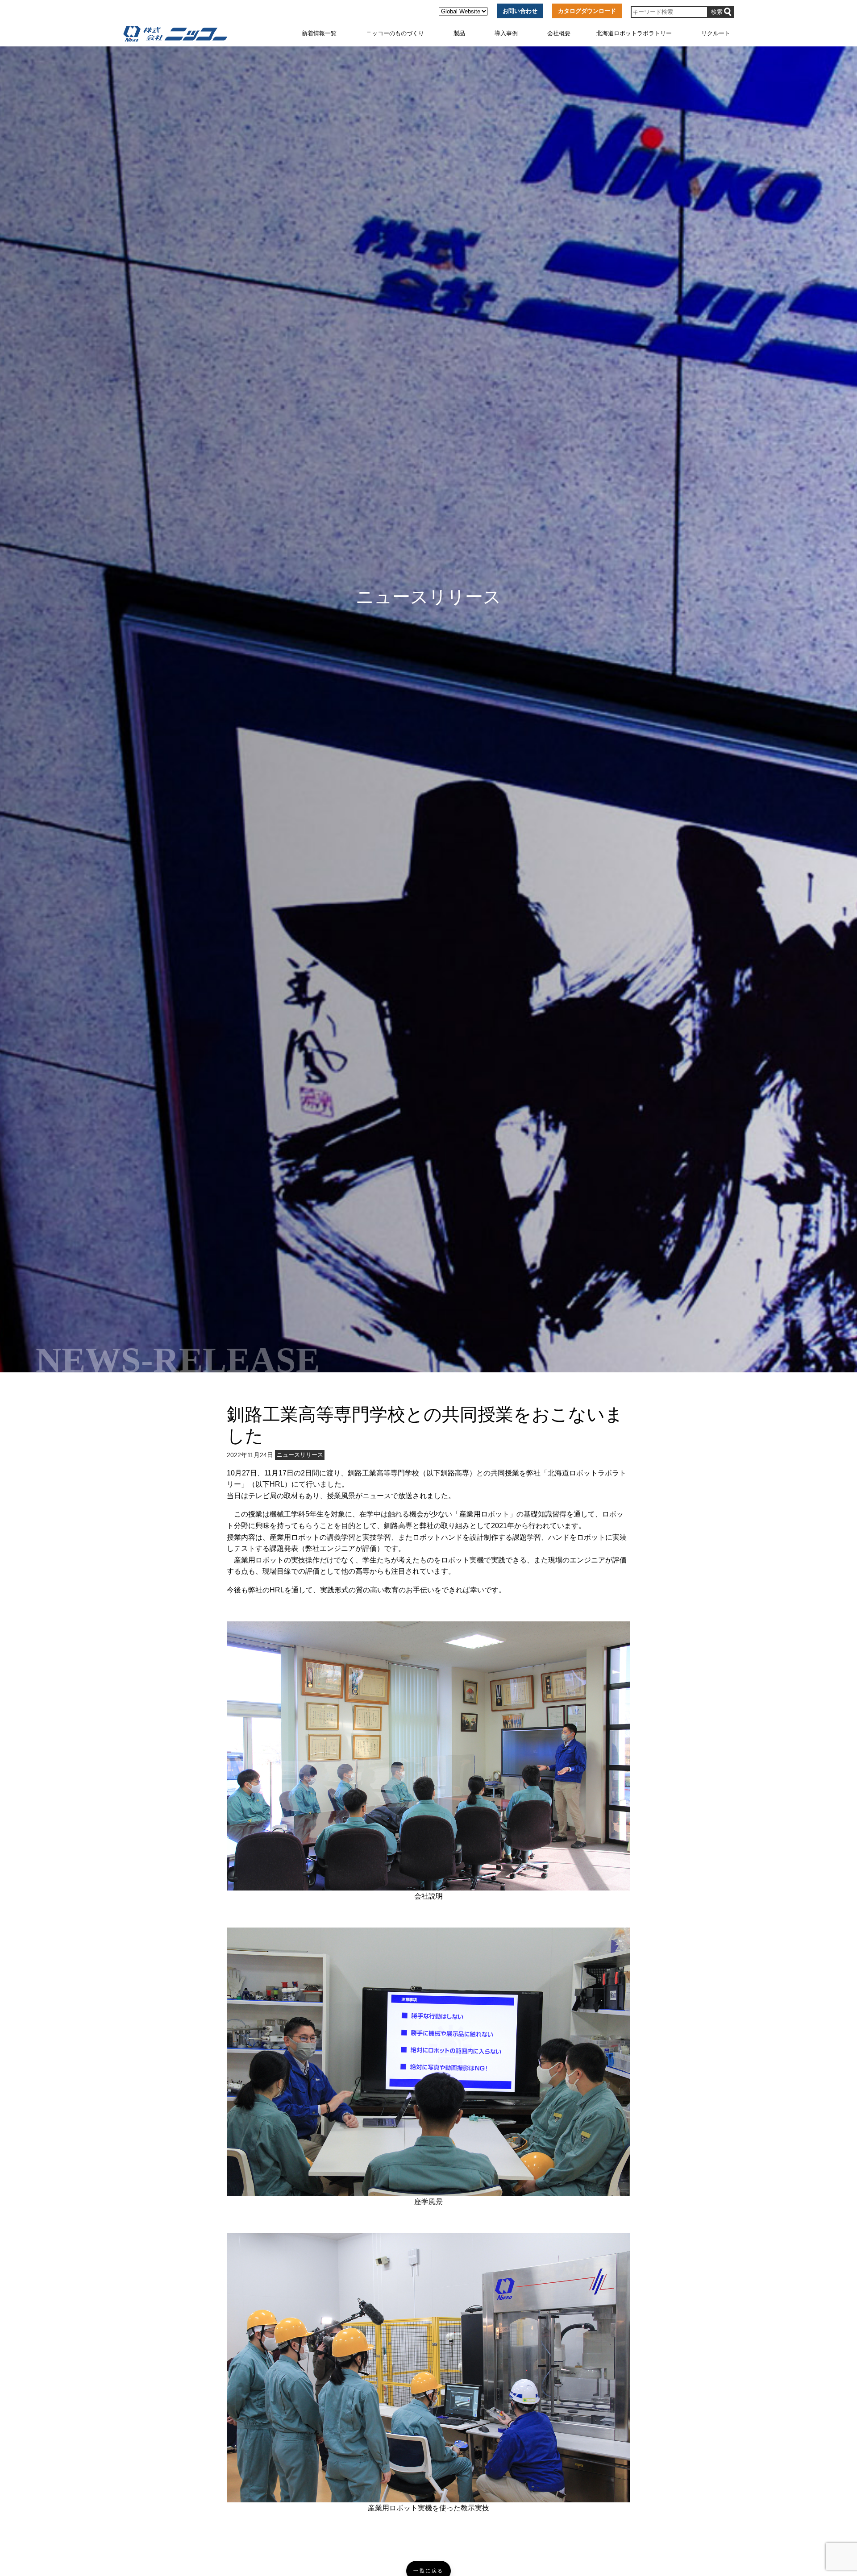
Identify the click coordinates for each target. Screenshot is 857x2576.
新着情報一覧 (319, 33)
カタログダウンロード (587, 11)
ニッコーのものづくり (395, 33)
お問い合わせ (520, 11)
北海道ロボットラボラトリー (634, 33)
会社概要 (559, 33)
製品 (459, 33)
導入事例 (506, 33)
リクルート (716, 33)
